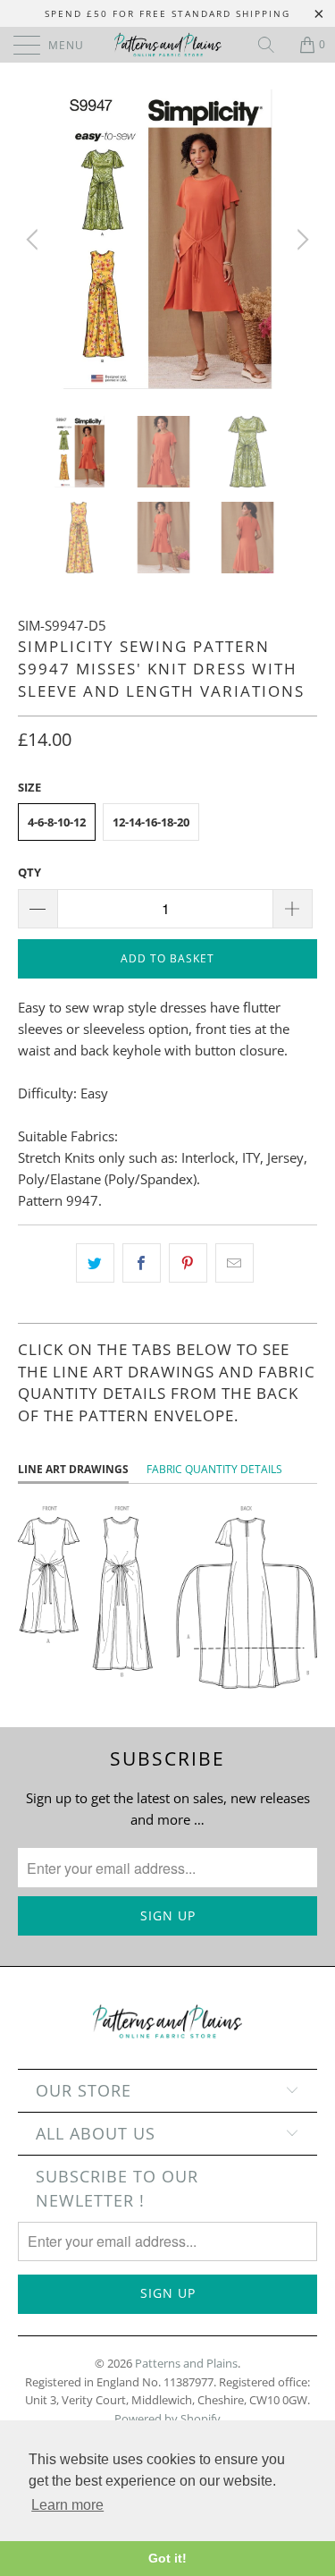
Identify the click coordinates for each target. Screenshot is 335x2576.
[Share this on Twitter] (95, 1263)
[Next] (300, 239)
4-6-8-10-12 (57, 822)
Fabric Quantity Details (214, 1469)
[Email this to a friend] (234, 1263)
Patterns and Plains (186, 2363)
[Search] (272, 45)
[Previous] (35, 239)
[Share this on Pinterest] (188, 1263)
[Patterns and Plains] (168, 45)
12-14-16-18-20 (151, 822)
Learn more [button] (67, 2505)
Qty (29, 872)
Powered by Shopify (167, 2419)
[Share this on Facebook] (142, 1263)
